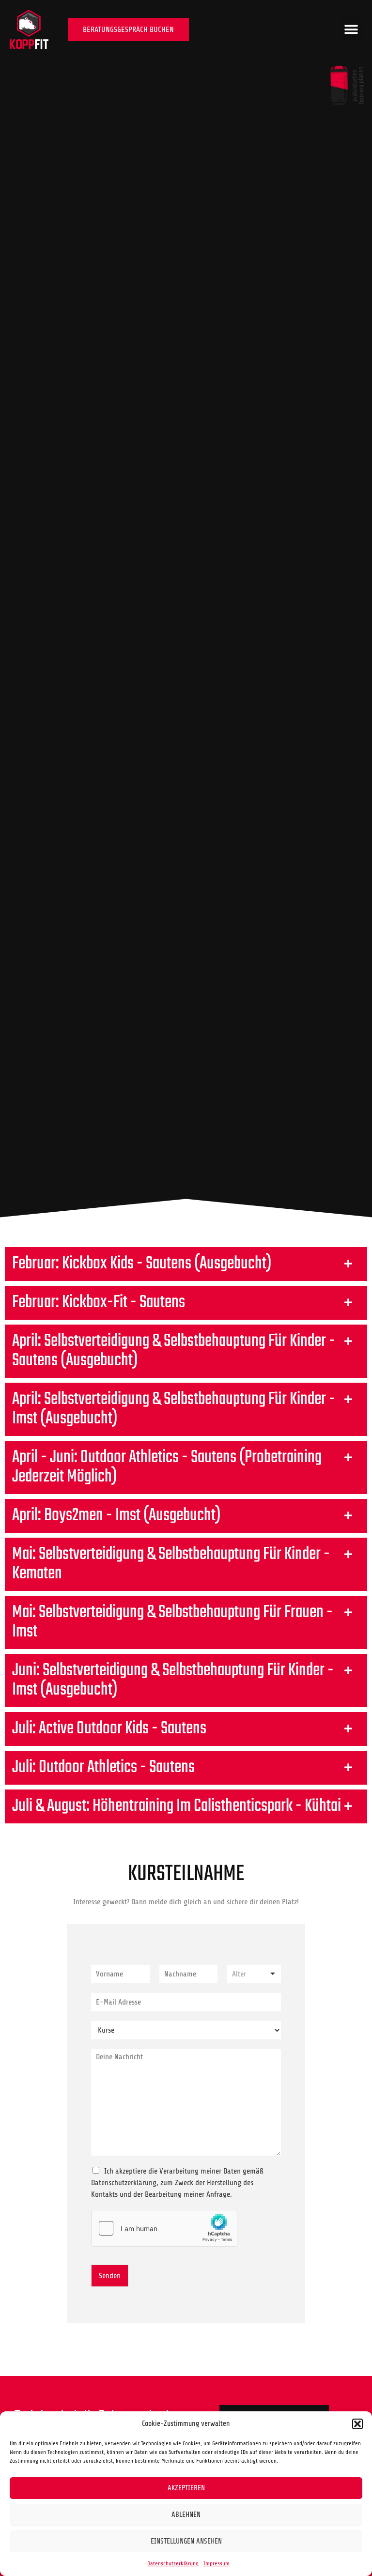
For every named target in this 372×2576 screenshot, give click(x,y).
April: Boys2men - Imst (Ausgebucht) (116, 1516)
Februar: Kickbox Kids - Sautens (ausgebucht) (142, 1264)
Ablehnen (186, 2515)
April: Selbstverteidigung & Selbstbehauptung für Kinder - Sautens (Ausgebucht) (174, 1351)
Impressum (217, 2563)
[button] (357, 2424)
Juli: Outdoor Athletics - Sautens (103, 1767)
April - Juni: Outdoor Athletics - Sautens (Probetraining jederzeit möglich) (167, 1467)
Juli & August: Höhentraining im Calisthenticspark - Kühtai (177, 1806)
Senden (110, 2276)
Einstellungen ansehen (186, 2541)
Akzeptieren (186, 2488)
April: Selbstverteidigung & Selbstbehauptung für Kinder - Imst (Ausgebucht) (174, 1409)
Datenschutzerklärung (173, 2563)
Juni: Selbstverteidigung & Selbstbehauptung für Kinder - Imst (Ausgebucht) (173, 1680)
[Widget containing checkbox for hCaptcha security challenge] (164, 2228)
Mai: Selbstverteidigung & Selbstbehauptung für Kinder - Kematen (171, 1564)
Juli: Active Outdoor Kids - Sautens (109, 1729)
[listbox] (254, 1974)
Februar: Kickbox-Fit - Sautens (99, 1303)
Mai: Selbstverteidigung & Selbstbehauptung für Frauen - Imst (172, 1622)
